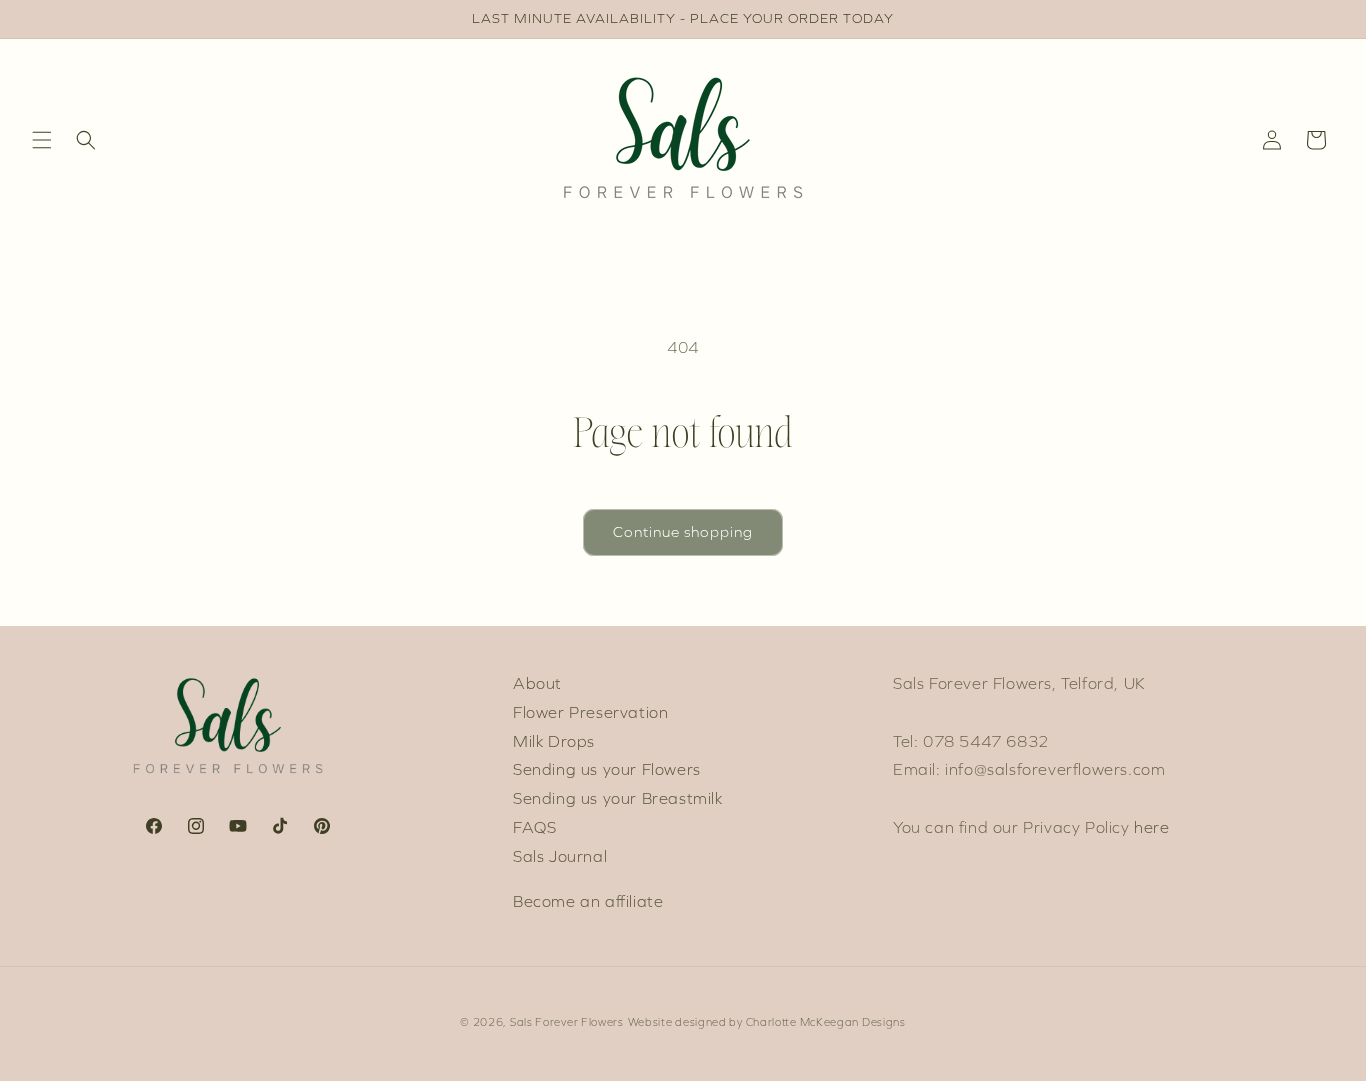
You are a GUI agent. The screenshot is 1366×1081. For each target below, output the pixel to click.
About (537, 683)
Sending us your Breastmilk (618, 798)
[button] (42, 140)
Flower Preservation (590, 712)
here (1151, 827)
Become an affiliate (588, 901)
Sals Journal (560, 856)
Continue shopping (683, 532)
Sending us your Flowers (607, 769)
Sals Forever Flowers (567, 1022)
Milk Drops (554, 741)
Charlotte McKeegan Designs (826, 1022)
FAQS (534, 827)
